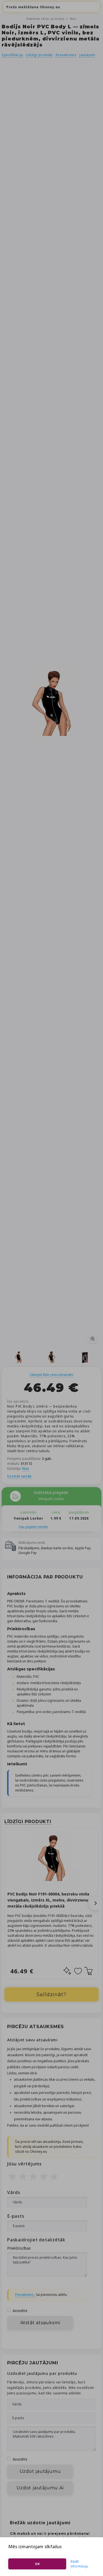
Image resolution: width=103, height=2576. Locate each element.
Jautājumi (87, 55)
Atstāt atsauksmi (40, 2323)
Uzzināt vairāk (19, 1476)
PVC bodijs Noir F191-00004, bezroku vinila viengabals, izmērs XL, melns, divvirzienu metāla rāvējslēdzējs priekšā (48, 1900)
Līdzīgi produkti (39, 55)
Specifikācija (12, 55)
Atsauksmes (66, 55)
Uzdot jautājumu (40, 2471)
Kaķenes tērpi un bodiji (46, 19)
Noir (73, 19)
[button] (96, 1903)
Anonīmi (20, 2311)
